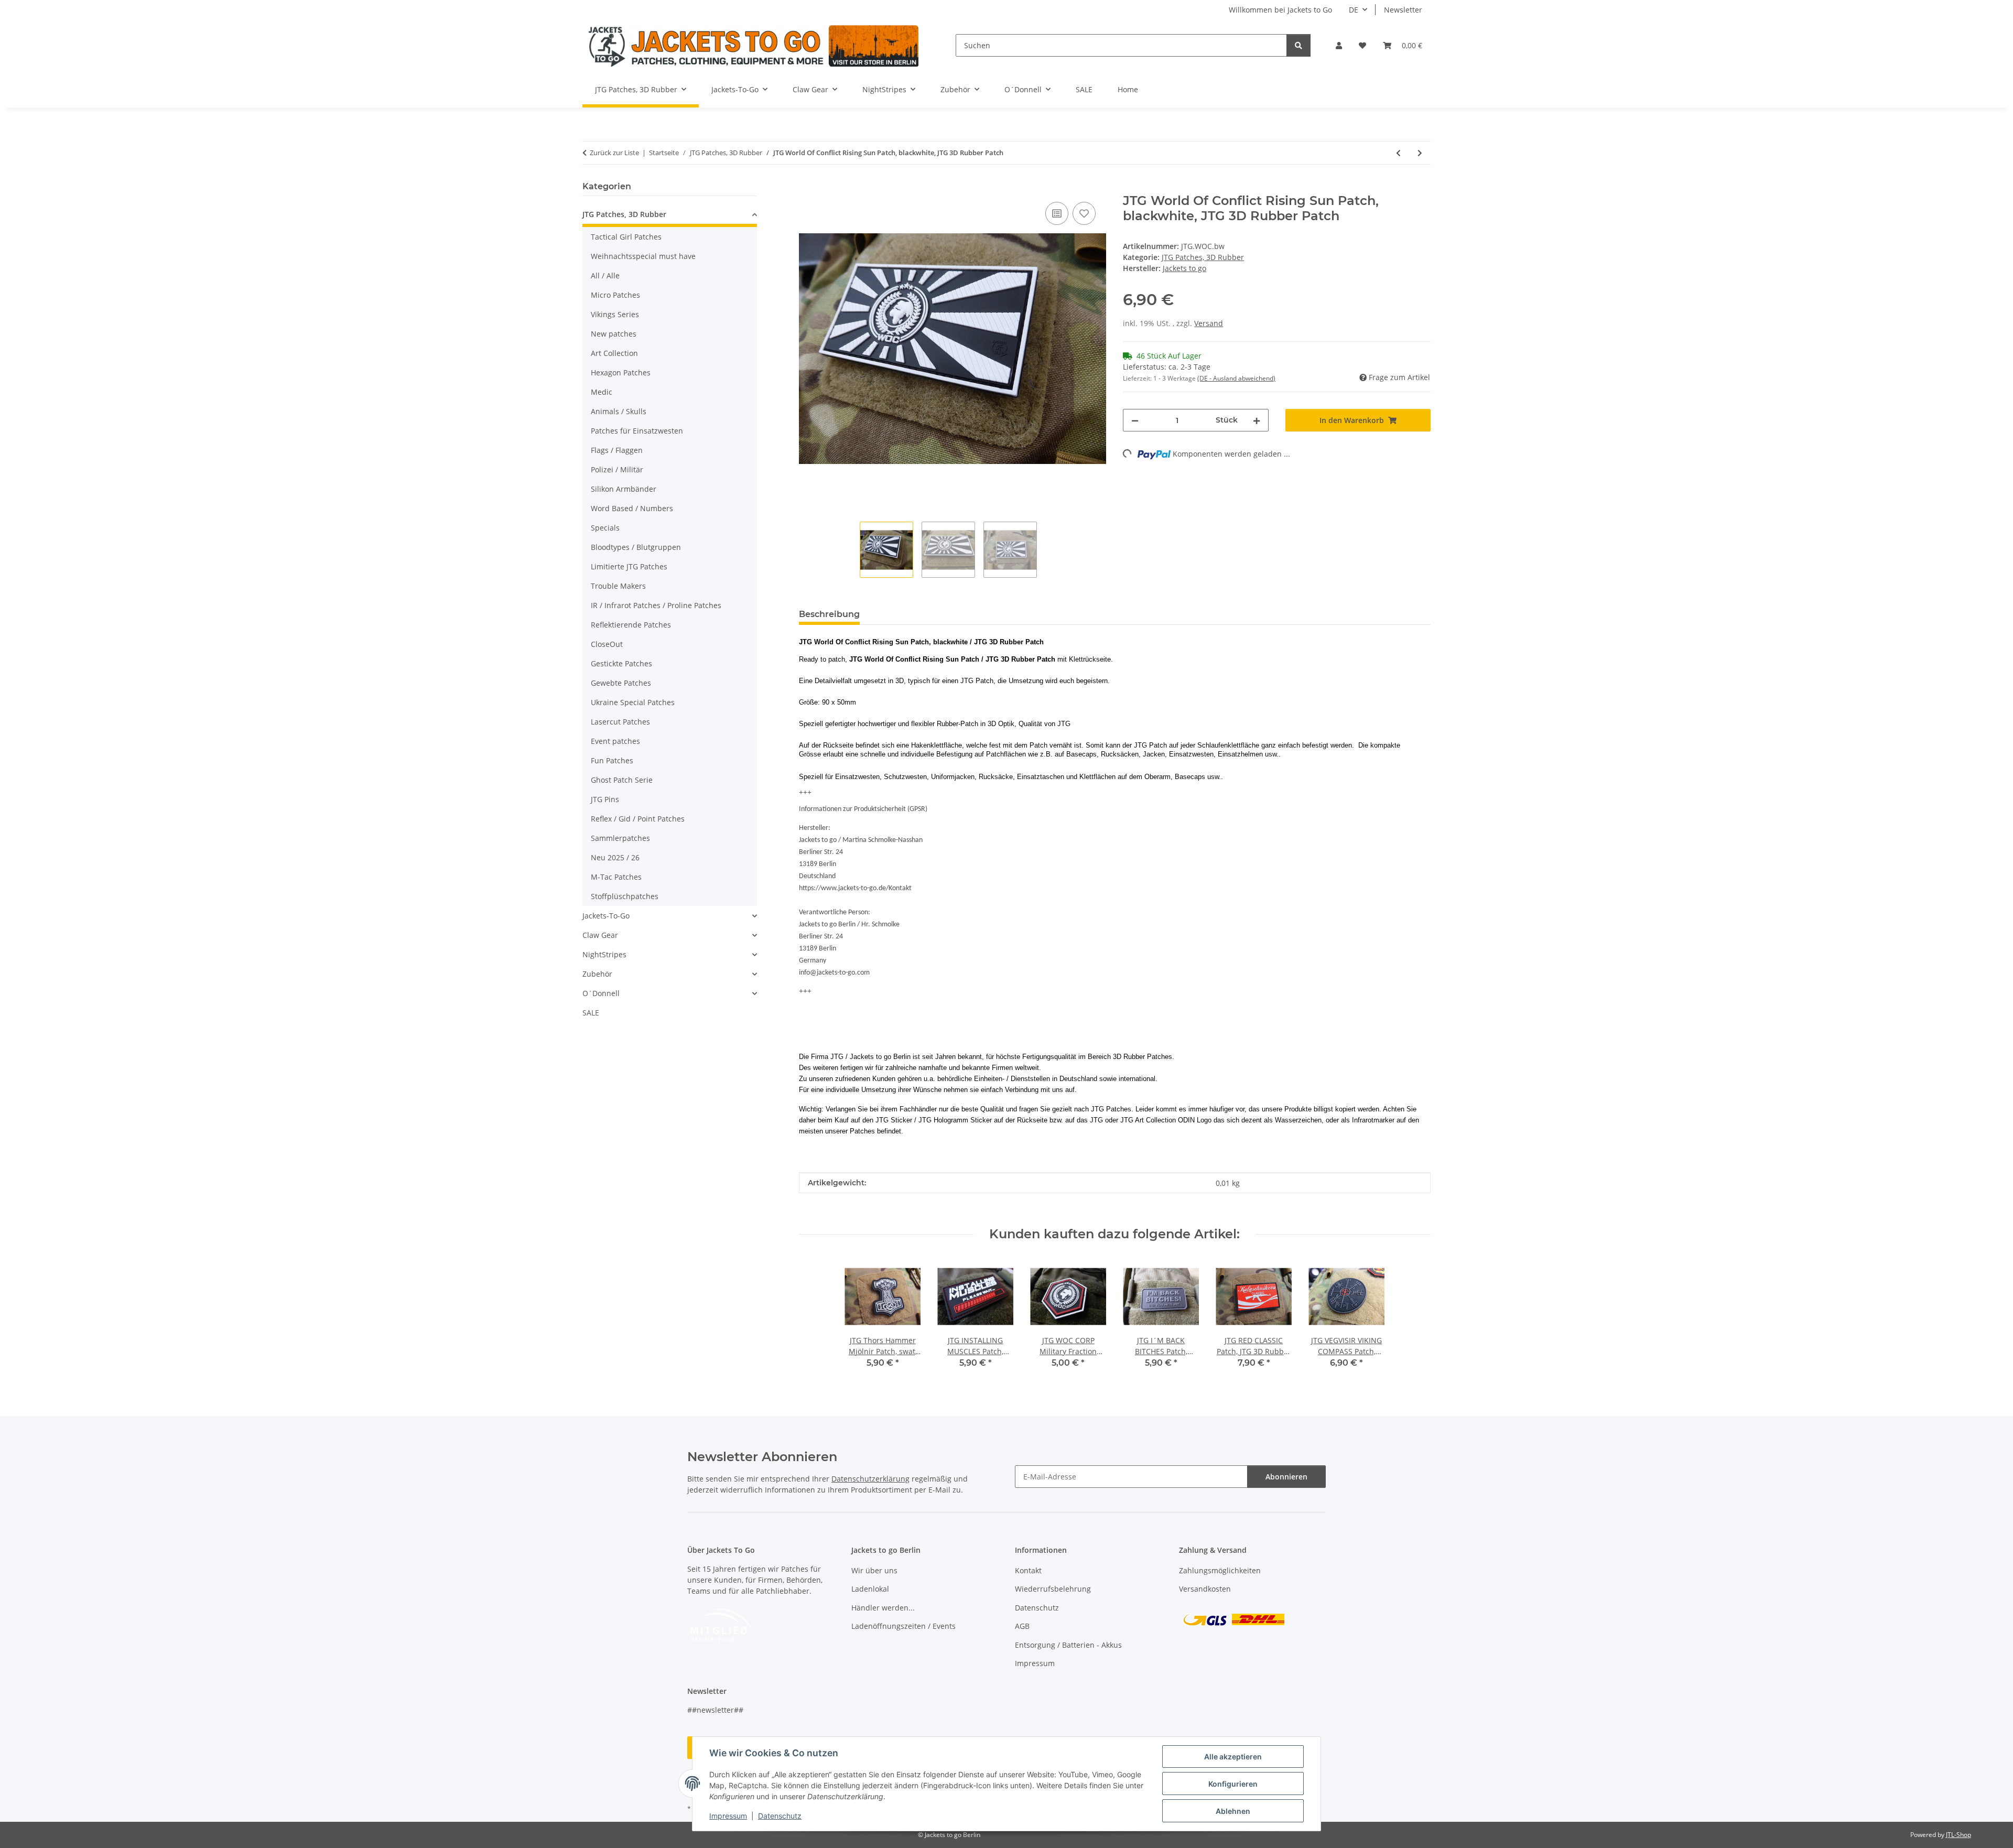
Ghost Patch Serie (622, 780)
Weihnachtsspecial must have (643, 256)
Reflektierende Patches (631, 625)
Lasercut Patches (620, 722)
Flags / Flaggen (617, 450)
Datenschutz (780, 1816)
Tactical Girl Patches (626, 237)
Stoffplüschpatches (625, 896)
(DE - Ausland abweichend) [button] (1236, 378)
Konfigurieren (1233, 1784)
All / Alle (605, 275)
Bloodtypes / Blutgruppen (636, 547)
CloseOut (607, 644)
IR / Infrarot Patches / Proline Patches (656, 605)
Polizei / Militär (617, 469)
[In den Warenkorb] (807, 188)
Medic (602, 392)
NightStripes (604, 954)
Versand (1209, 323)
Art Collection (614, 353)
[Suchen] (1298, 45)
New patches (614, 334)
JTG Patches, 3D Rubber (1203, 257)
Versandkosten (1205, 1589)
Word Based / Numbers (632, 508)
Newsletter (1403, 10)
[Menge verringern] (1135, 420)
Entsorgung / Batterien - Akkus (1068, 1645)
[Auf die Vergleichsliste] (1057, 213)
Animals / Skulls (619, 411)
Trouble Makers (618, 586)
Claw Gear (600, 935)
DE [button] (1354, 10)
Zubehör (597, 974)
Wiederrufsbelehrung (1053, 1589)
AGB (1022, 1626)
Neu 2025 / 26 (615, 857)
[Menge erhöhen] (1257, 420)
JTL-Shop (1958, 1835)
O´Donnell (601, 993)
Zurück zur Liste (614, 153)
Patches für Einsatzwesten (637, 431)
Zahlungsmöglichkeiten (1220, 1570)
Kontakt (1028, 1570)
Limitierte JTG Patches (629, 566)
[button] (1339, 45)
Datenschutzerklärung (870, 1479)
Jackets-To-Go (606, 916)
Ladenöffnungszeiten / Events (903, 1626)
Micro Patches (615, 295)
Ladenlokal (870, 1589)
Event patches (615, 741)
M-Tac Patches (616, 877)
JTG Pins (605, 799)
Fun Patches (612, 760)
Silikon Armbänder (624, 489)
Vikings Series (615, 314)
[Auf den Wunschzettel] (1084, 213)
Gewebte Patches (621, 683)
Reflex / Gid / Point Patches (638, 819)
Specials (605, 528)
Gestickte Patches (621, 663)
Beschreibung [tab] (829, 614)
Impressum (728, 1816)
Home (1128, 89)
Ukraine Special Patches (633, 702)
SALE (591, 1013)
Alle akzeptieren (1233, 1757)
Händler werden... (883, 1608)
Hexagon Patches (621, 372)
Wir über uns (874, 1570)
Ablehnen (1233, 1811)
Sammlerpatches (620, 838)
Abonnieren (1286, 1477)
